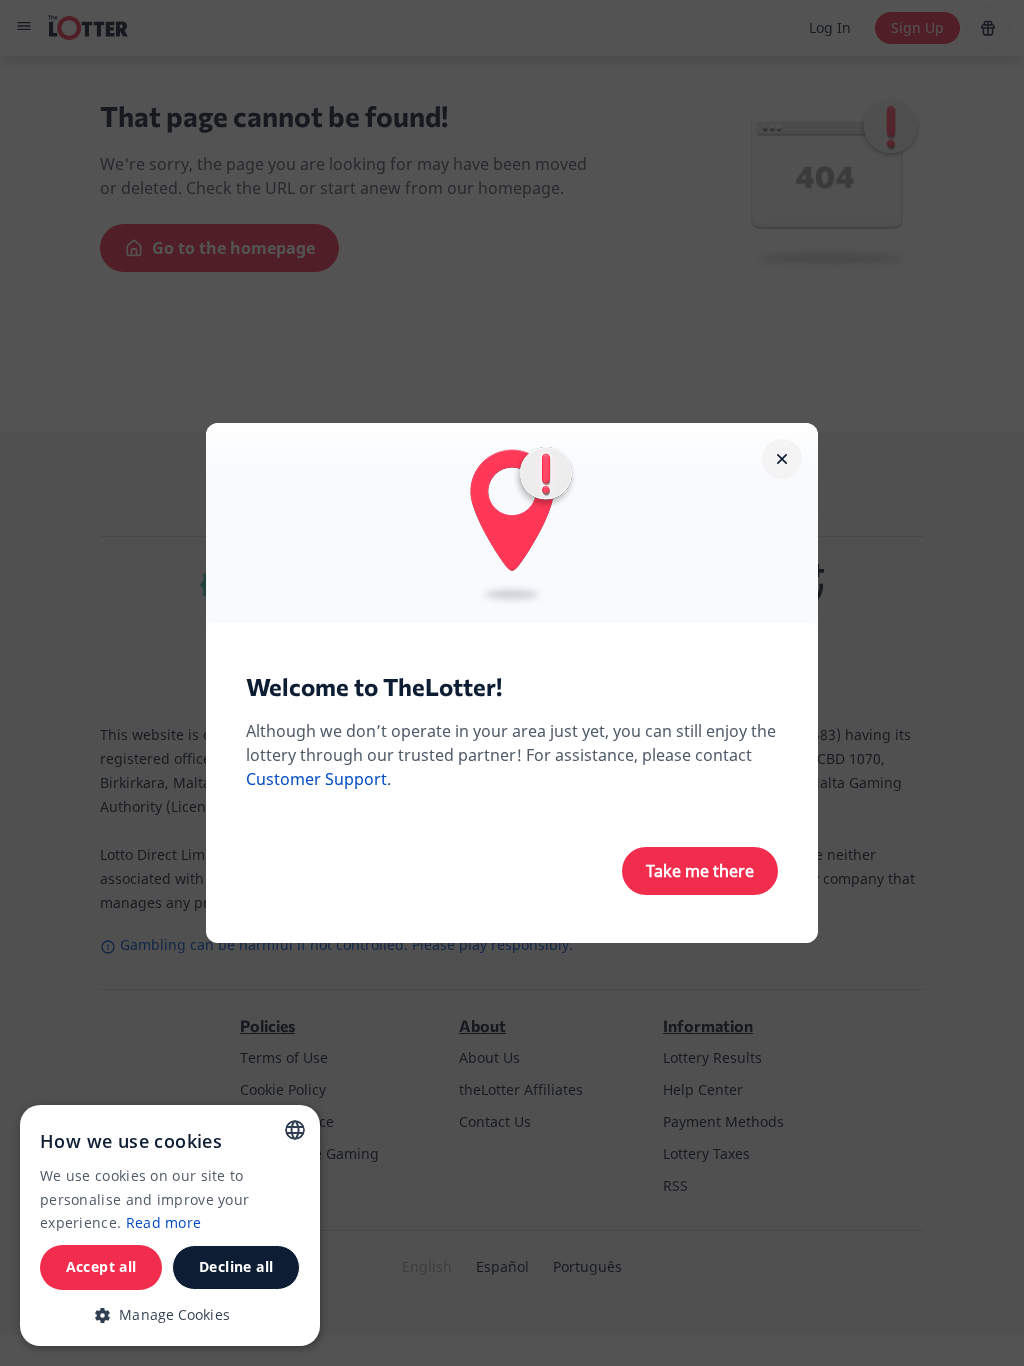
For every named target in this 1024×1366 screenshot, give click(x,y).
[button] (170, 1314)
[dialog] (170, 1225)
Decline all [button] (236, 1266)
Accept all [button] (101, 1266)
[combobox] (295, 1130)
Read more (164, 1222)
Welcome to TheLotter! (374, 686)
